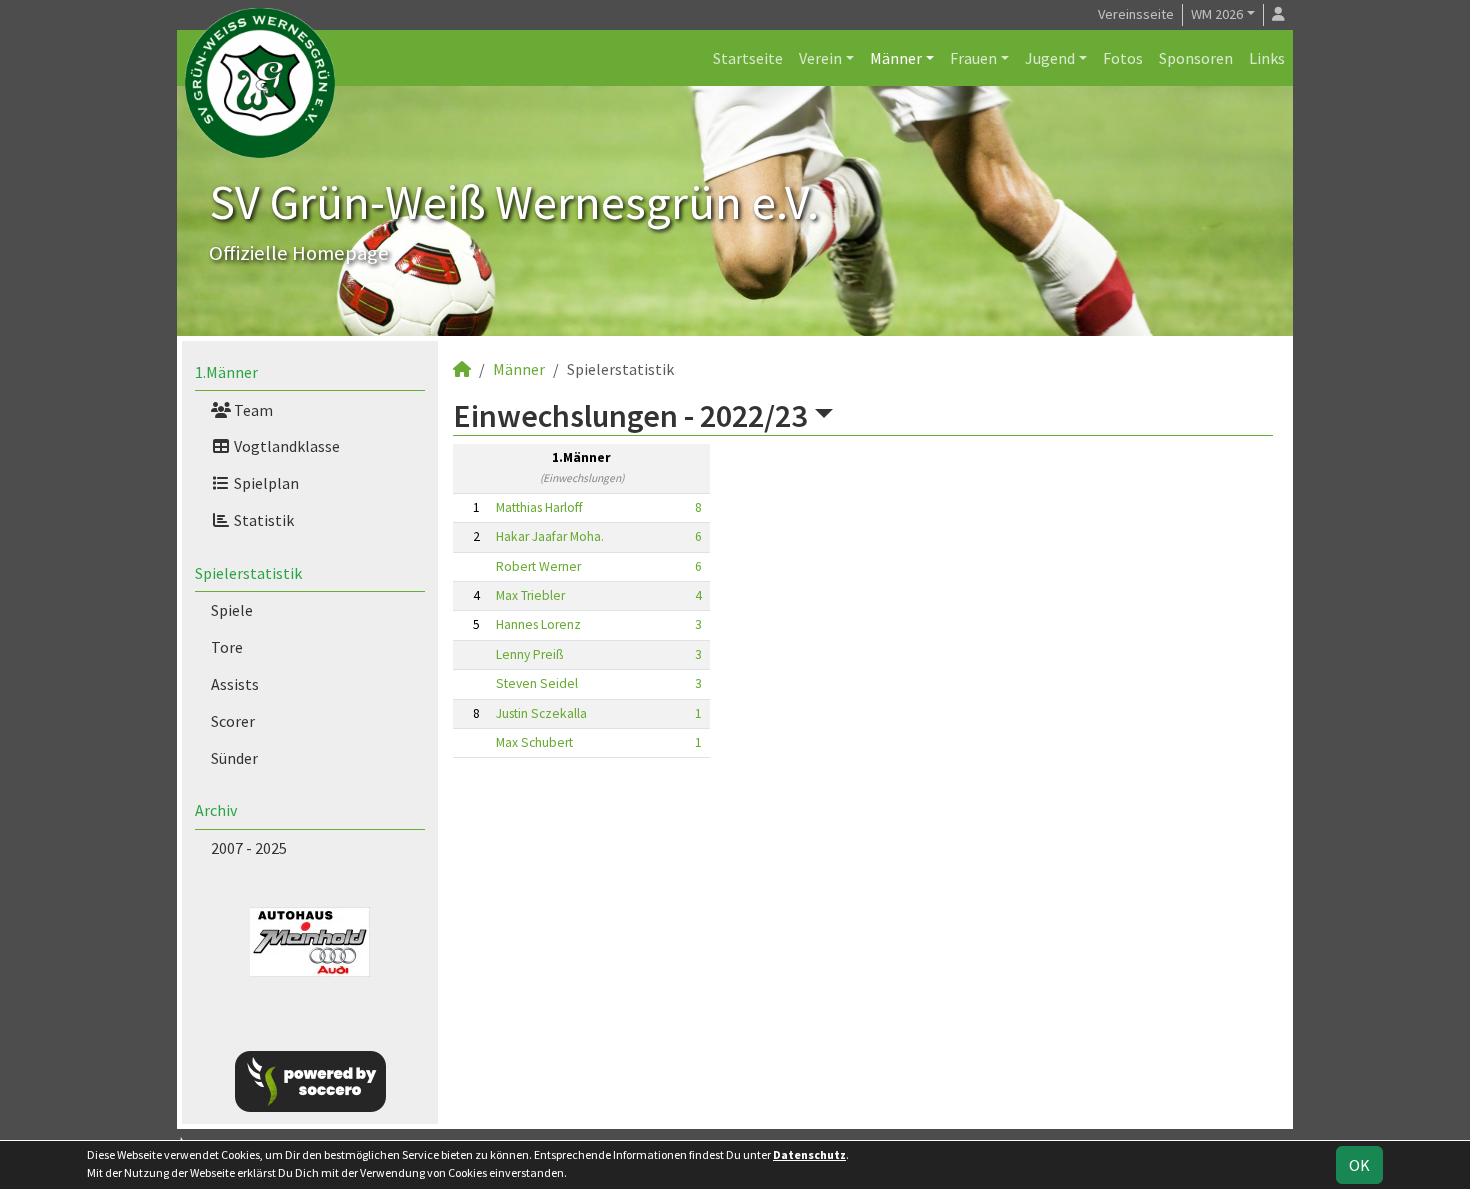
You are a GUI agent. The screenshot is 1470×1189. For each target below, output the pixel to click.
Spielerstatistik (248, 573)
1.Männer (226, 372)
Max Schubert (534, 742)
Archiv (216, 810)
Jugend (1050, 58)
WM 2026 (1217, 14)
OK (1359, 1165)
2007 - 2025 (249, 848)
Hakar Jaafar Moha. (550, 536)
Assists (235, 684)
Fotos (1123, 58)
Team (252, 410)
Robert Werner (538, 566)
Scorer (233, 721)
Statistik (262, 520)
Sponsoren (1196, 58)
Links (1267, 58)
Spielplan (265, 483)
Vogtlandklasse (285, 446)
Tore (227, 647)
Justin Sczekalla (541, 713)
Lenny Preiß (529, 654)
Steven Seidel (537, 683)
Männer (896, 58)
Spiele (232, 610)
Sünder (234, 758)
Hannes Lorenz (538, 624)
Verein (820, 58)
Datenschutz (809, 1154)
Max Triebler (530, 595)
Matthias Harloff (539, 507)
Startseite (748, 58)
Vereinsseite (1136, 14)
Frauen (973, 58)
